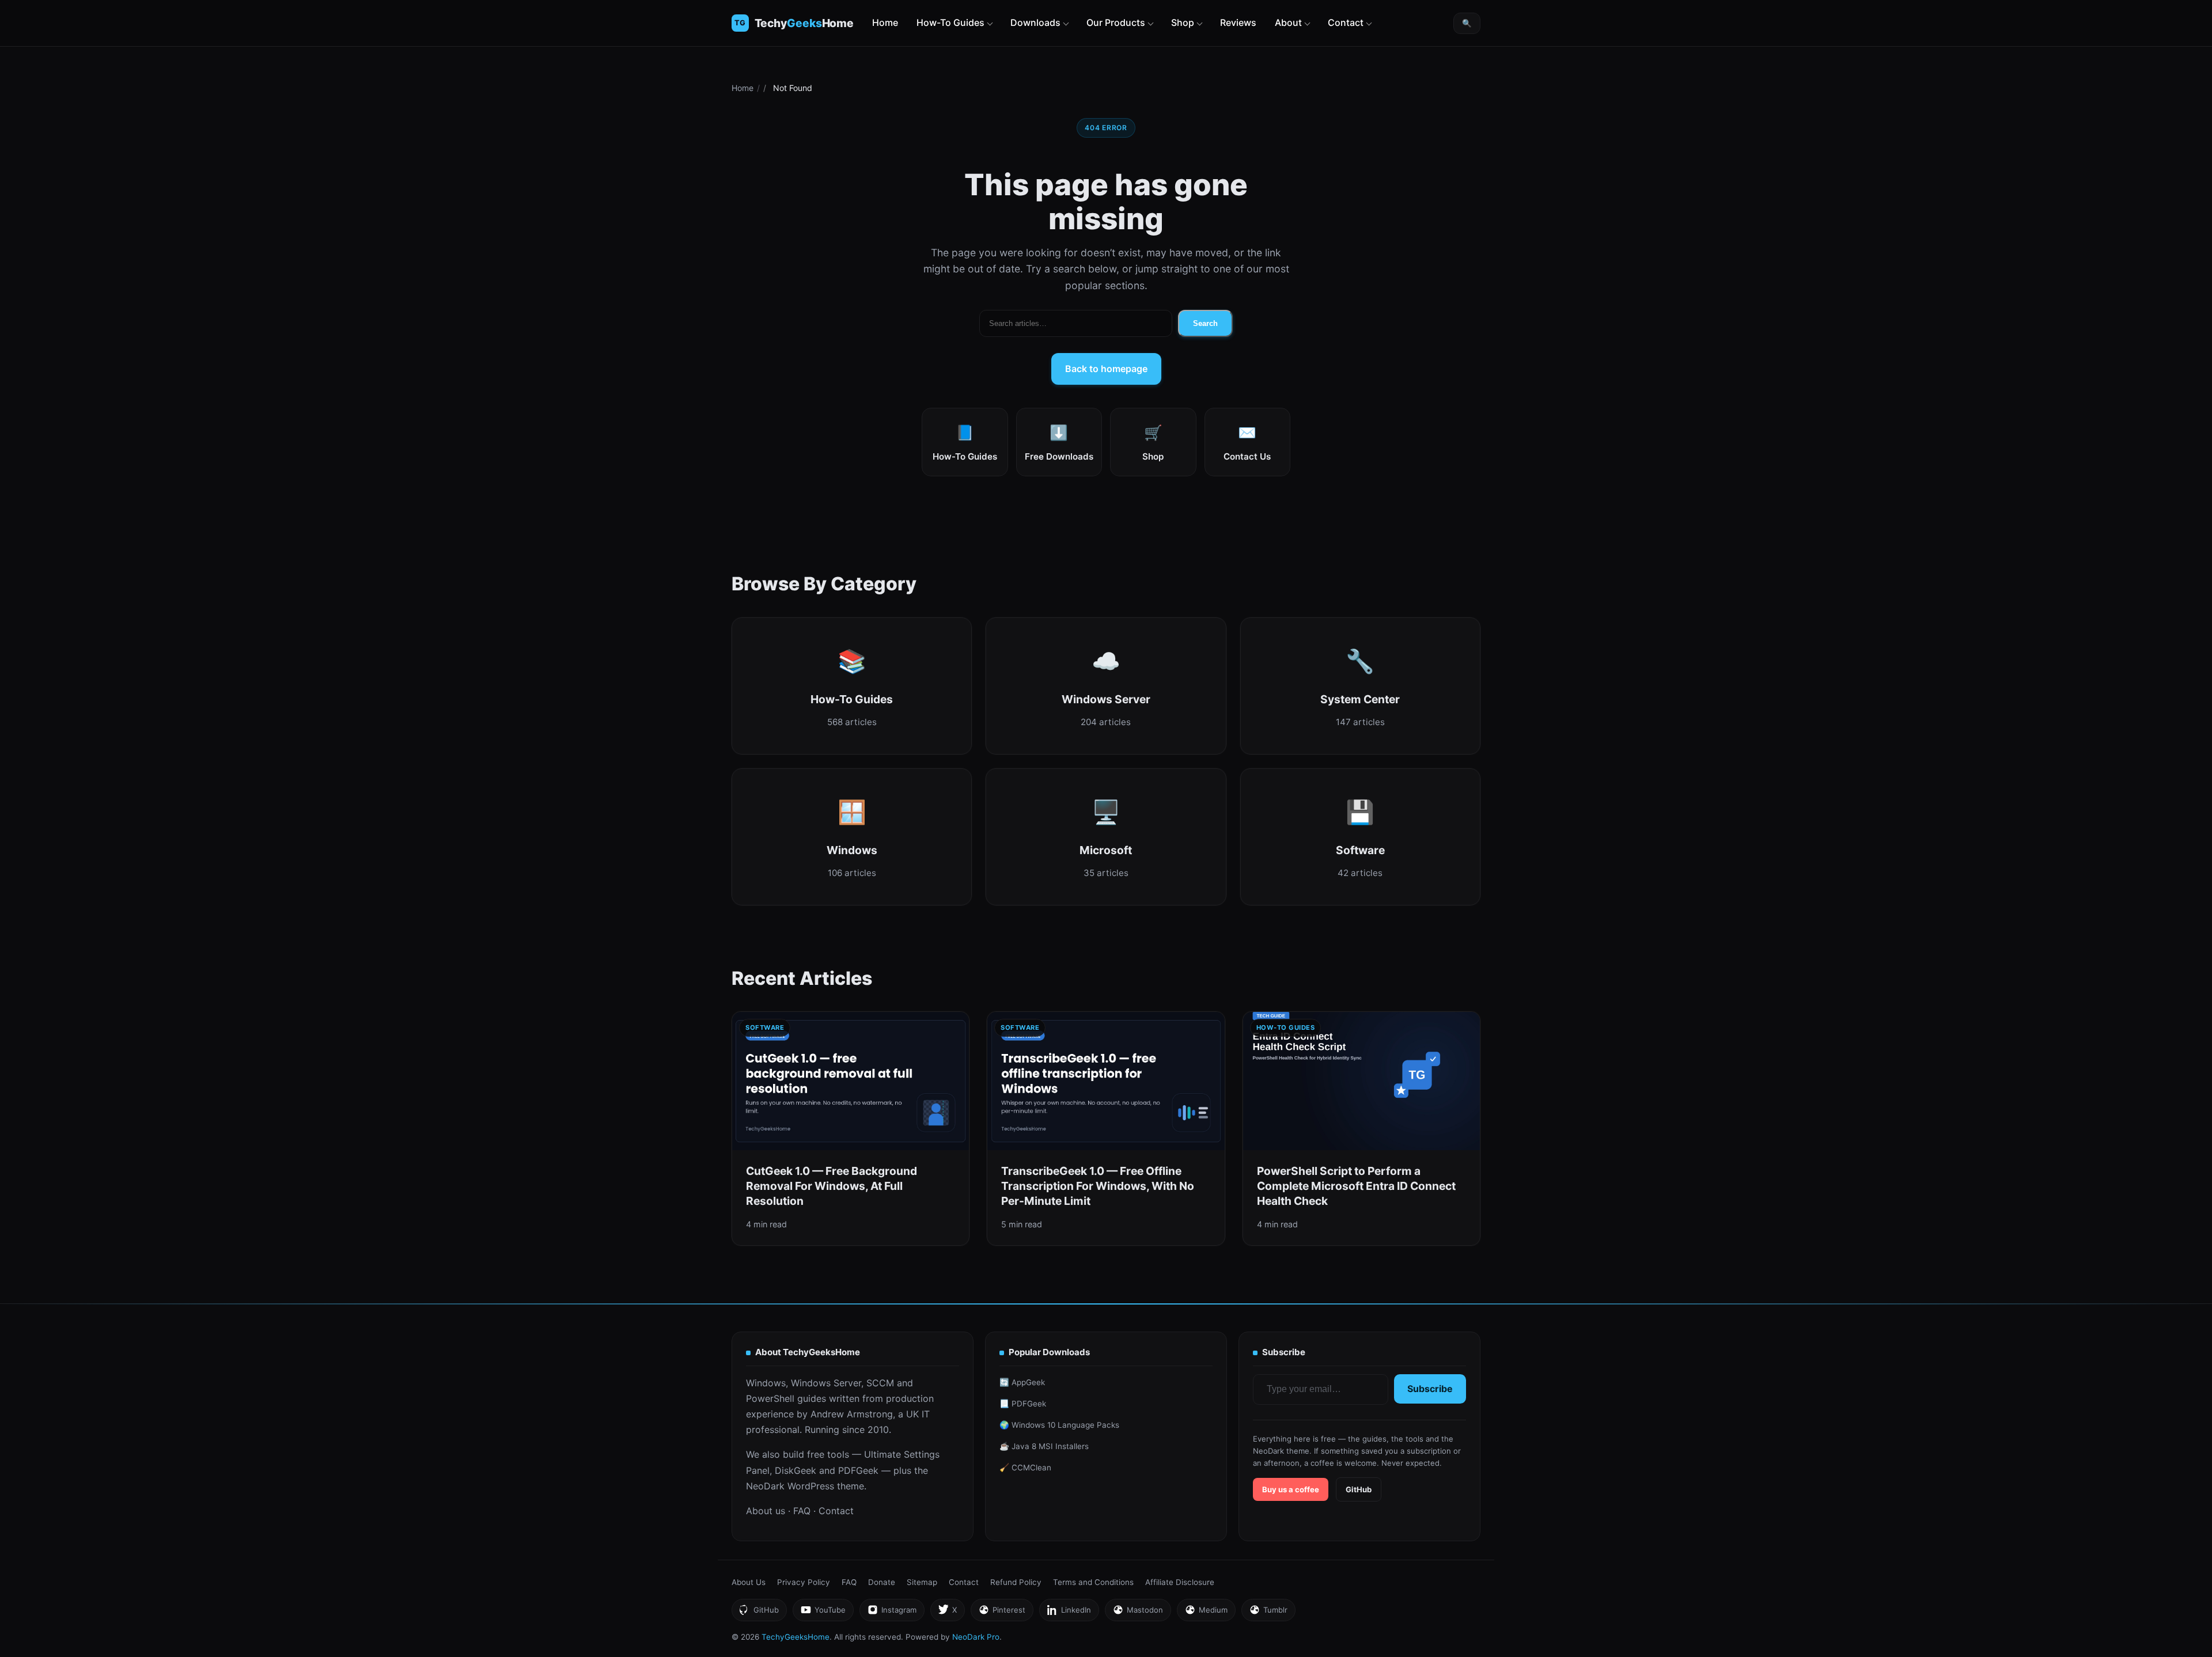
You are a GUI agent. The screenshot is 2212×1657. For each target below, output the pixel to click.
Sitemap (922, 1582)
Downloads (1035, 22)
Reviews (1238, 22)
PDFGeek (858, 1470)
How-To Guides (950, 22)
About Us (749, 1582)
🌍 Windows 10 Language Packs (1059, 1425)
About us (766, 1511)
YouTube (823, 1613)
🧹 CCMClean (1025, 1468)
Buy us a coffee (1291, 1489)
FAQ (802, 1511)
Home (885, 22)
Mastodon (1138, 1613)
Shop (1183, 22)
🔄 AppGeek (1022, 1382)
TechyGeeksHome (804, 23)
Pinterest (1002, 1613)
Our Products (1116, 22)
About (1288, 22)
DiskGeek (796, 1470)
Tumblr (1268, 1613)
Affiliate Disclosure (1180, 1582)
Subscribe (1430, 1389)
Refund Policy (1016, 1582)
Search (1205, 323)
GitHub (1359, 1489)
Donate (882, 1582)
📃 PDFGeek (1023, 1404)
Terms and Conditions (1093, 1582)
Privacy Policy (804, 1582)
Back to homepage (1106, 369)
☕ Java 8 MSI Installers (1044, 1446)
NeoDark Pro (976, 1637)
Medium (1206, 1613)
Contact (1346, 22)
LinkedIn (1069, 1613)
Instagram (892, 1613)
